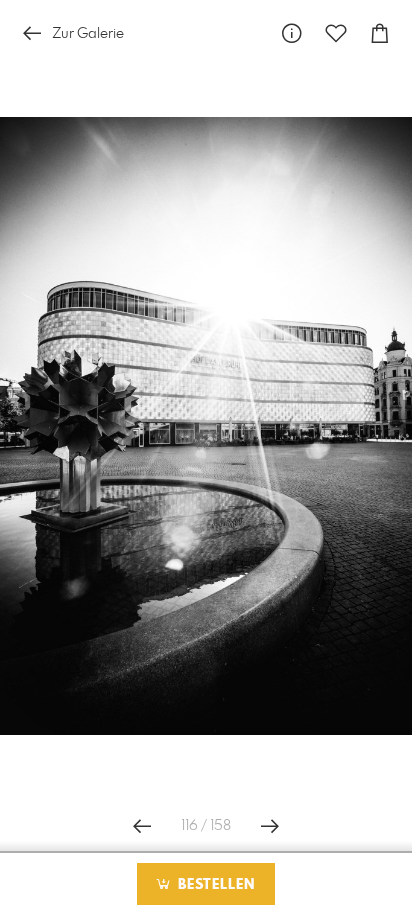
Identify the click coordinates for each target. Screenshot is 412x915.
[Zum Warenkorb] (380, 33)
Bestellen (214, 885)
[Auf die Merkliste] (336, 33)
